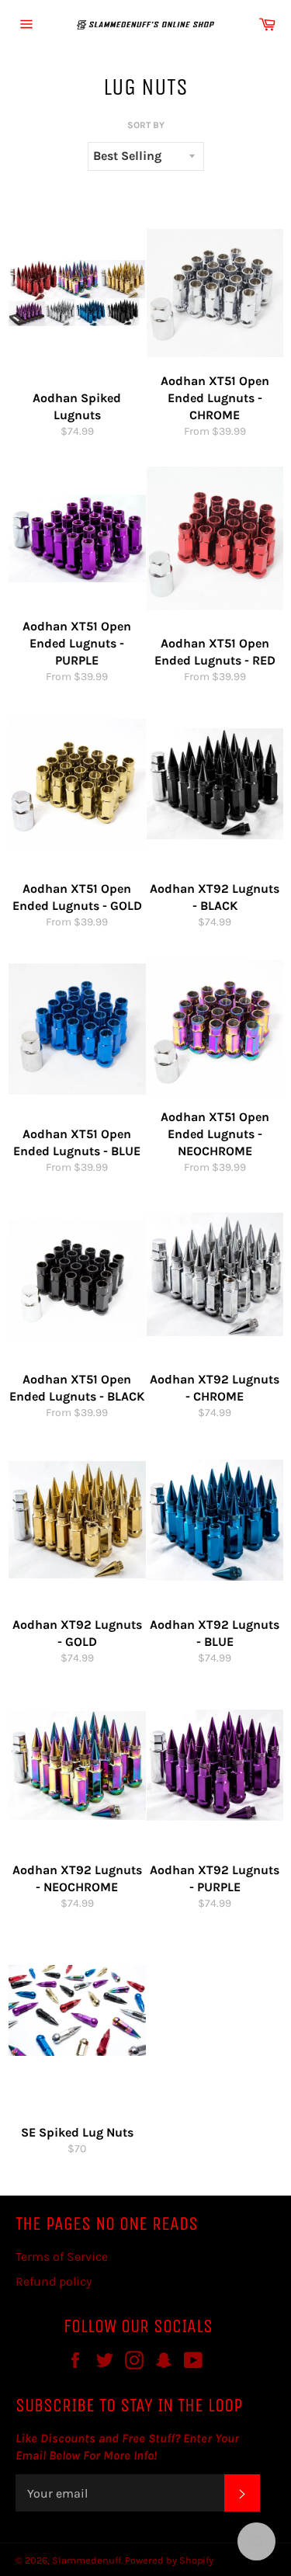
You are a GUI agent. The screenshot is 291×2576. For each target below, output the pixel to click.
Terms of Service (62, 2257)
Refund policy (54, 2281)
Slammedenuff (87, 2560)
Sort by (146, 125)
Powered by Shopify (169, 2560)
